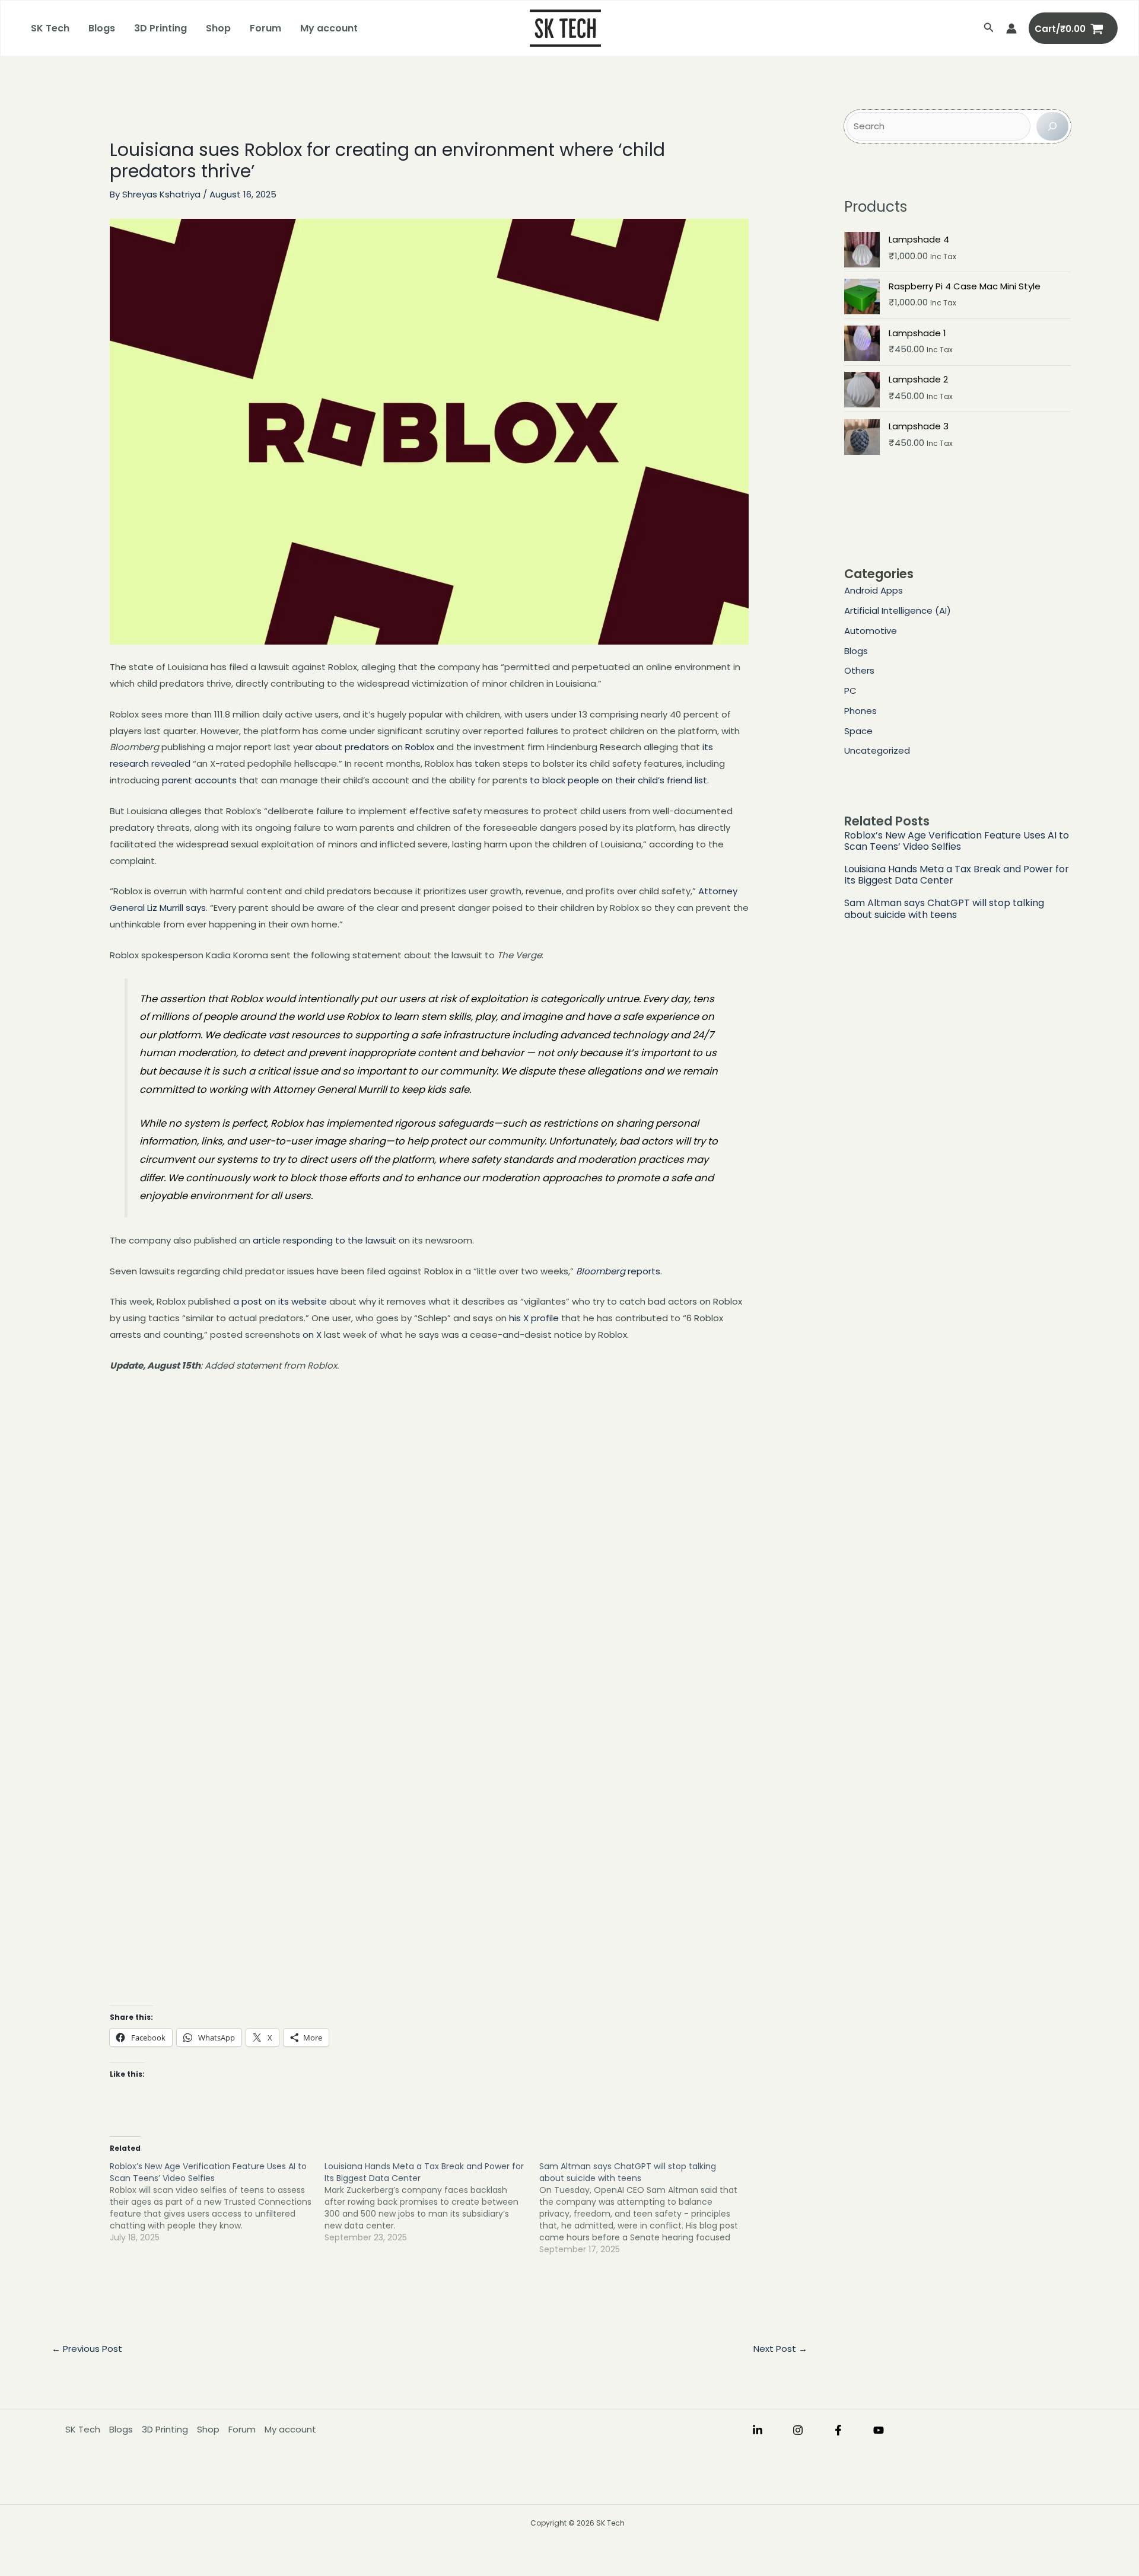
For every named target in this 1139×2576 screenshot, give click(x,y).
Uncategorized (877, 750)
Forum (265, 28)
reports (618, 1271)
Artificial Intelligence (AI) (898, 610)
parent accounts (199, 780)
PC (850, 691)
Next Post (780, 2349)
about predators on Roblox (375, 747)
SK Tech (50, 28)
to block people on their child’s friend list (618, 780)
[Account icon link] (1011, 28)
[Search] (1052, 126)
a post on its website (280, 1301)
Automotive (871, 631)
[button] (989, 28)
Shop (218, 28)
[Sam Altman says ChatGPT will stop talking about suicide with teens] (647, 2208)
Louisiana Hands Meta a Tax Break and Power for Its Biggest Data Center (957, 875)
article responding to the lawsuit (324, 1240)
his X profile (534, 1318)
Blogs (102, 28)
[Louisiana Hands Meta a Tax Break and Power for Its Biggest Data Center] (432, 2202)
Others (859, 670)
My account (329, 28)
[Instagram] (798, 2430)
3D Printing (160, 28)
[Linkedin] (758, 2430)
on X (312, 1335)
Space (858, 731)
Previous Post (87, 2349)
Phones (860, 711)
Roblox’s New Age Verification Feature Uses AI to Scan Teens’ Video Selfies (957, 841)
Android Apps (874, 590)
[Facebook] (838, 2430)
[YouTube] (879, 2430)
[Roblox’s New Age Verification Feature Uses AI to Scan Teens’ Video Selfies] (217, 2202)
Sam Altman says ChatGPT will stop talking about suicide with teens (944, 908)
